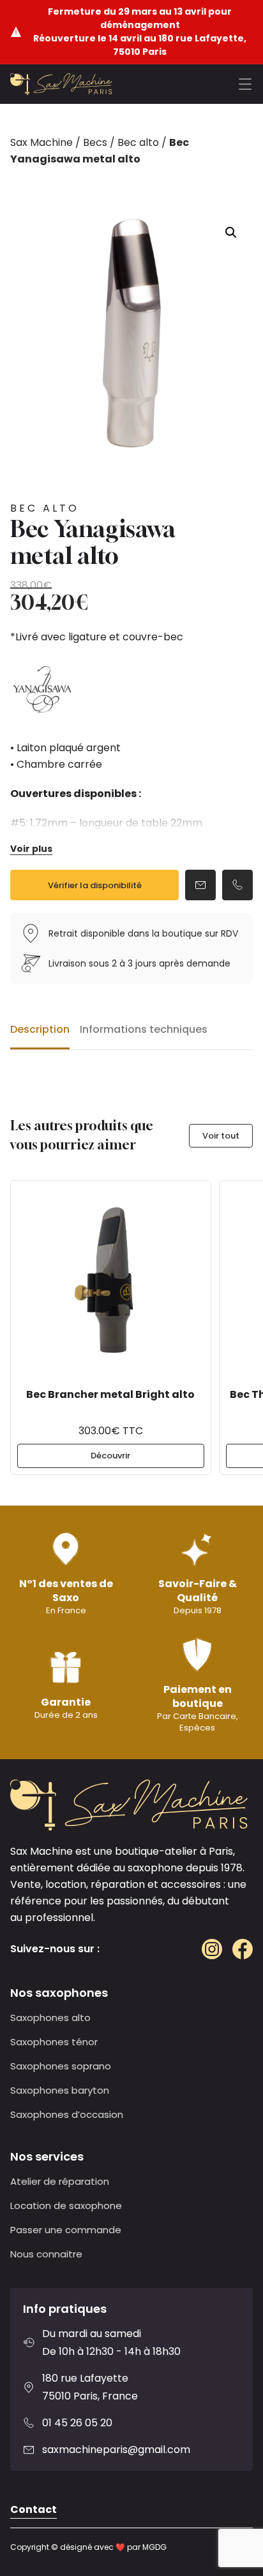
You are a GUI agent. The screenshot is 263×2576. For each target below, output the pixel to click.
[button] (231, 233)
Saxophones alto (50, 2018)
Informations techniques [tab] (144, 1029)
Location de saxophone (66, 2205)
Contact (34, 2509)
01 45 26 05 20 (77, 2423)
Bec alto (138, 142)
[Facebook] (243, 1949)
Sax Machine (41, 142)
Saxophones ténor (54, 2042)
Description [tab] (40, 1029)
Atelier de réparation (60, 2181)
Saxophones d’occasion (67, 2114)
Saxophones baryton (60, 2090)
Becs (95, 142)
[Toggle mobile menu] (245, 84)
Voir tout (221, 1136)
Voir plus (31, 849)
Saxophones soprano (61, 2066)
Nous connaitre (46, 2254)
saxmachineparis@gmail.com (116, 2450)
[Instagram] (212, 1949)
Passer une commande (66, 2230)
